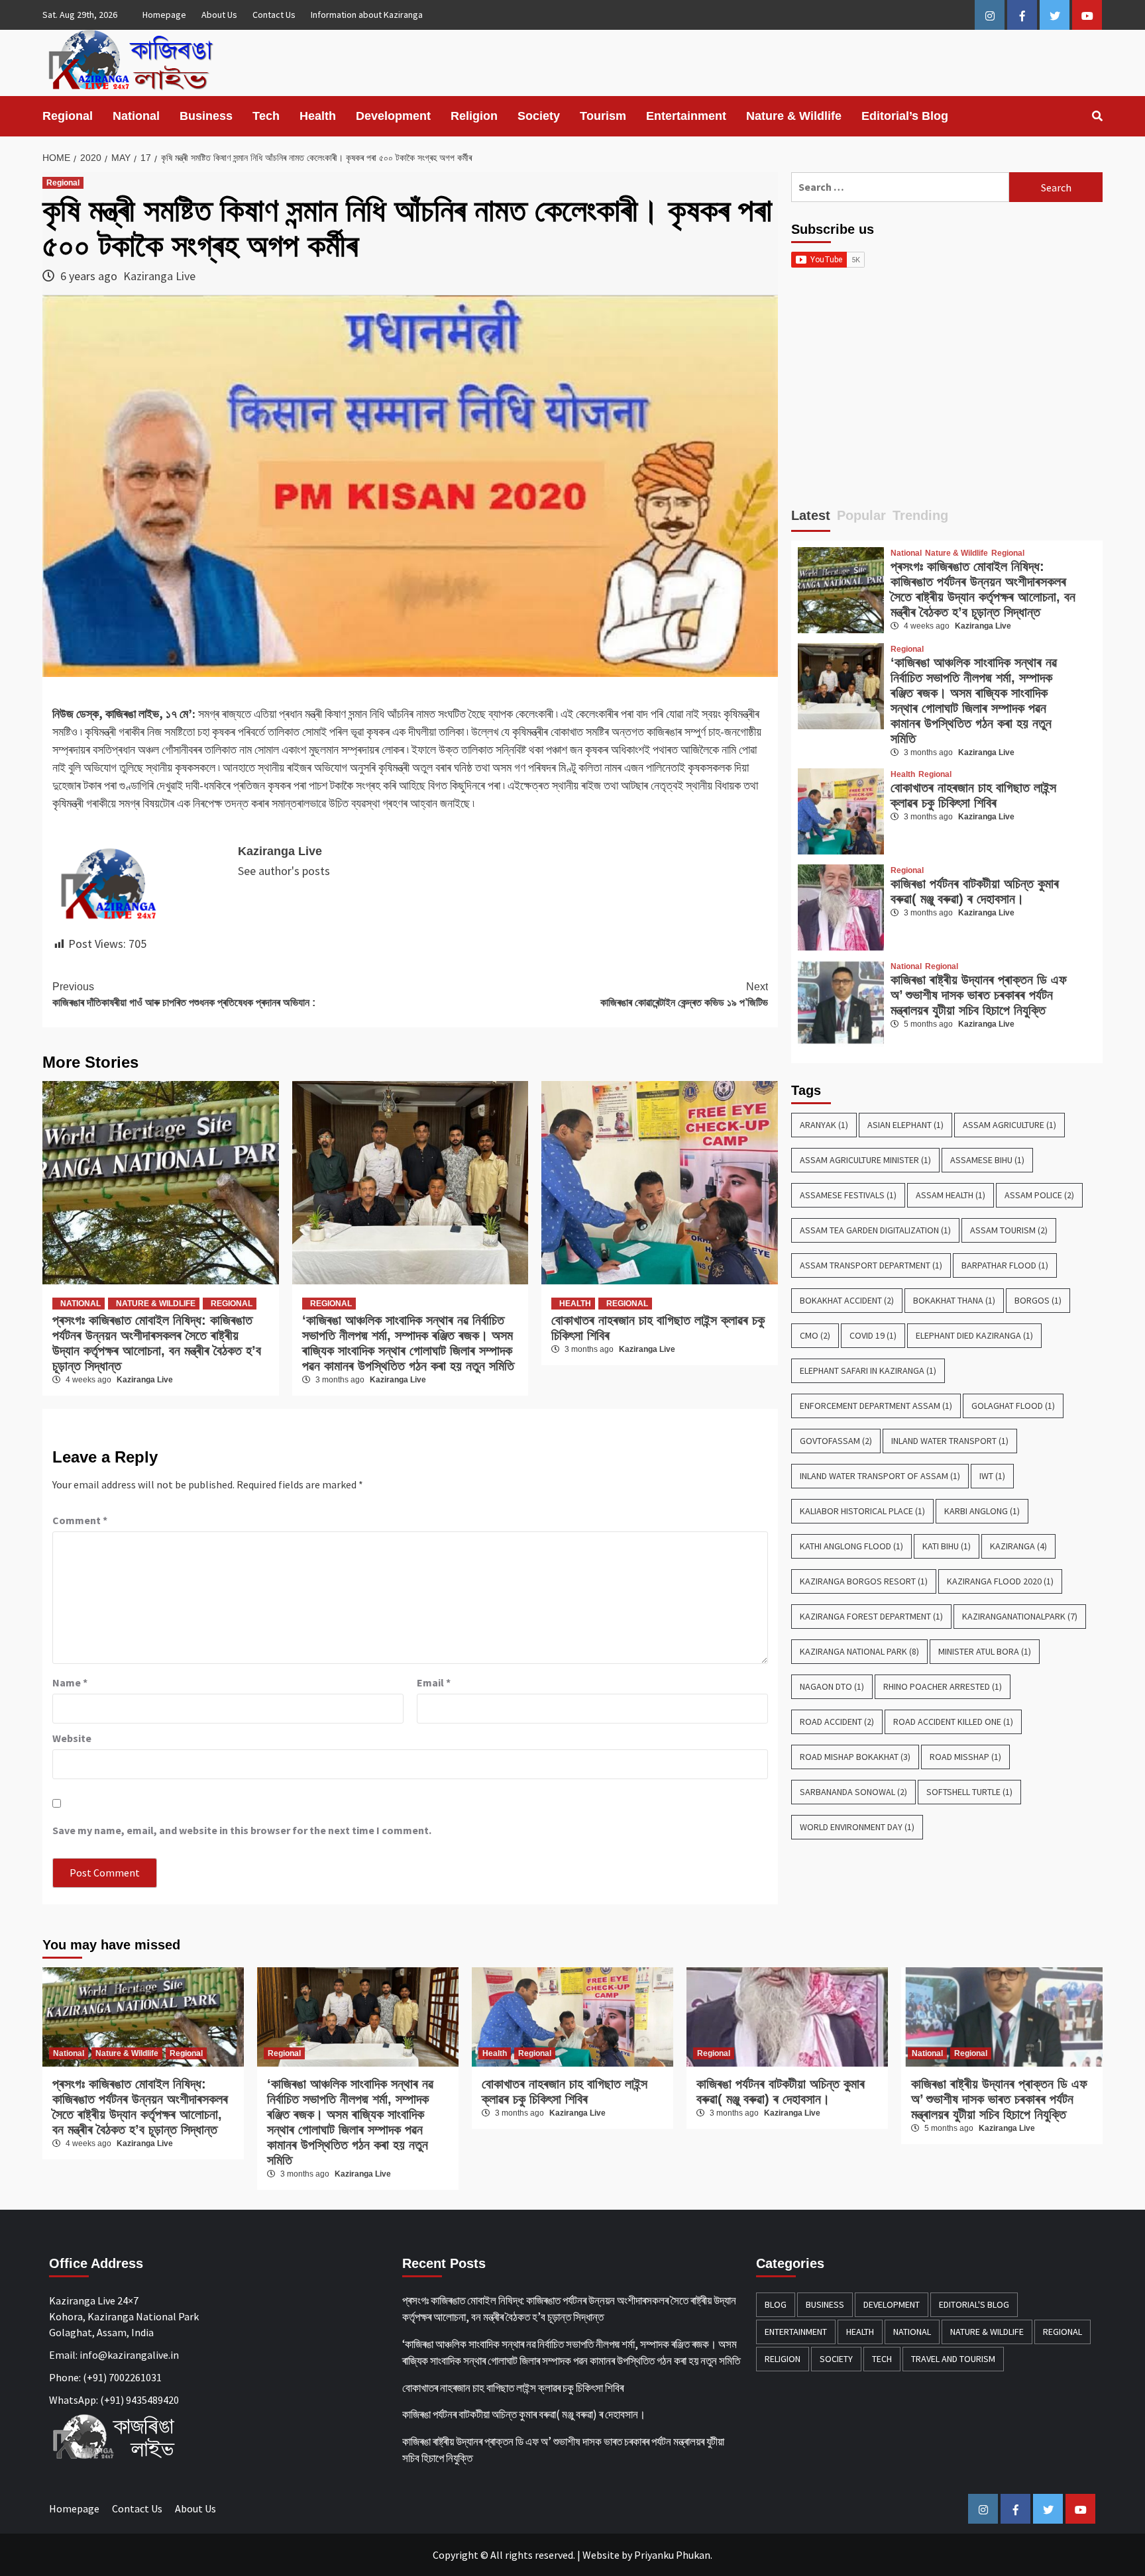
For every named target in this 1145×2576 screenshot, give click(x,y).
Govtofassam (836, 1441)
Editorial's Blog (974, 2304)
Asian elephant (905, 1125)
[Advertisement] (947, 393)
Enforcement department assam (876, 1406)
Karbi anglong (982, 1511)
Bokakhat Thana (954, 1300)
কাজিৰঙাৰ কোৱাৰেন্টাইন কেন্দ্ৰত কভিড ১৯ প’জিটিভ (684, 995)
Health (318, 116)
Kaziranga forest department (871, 1616)
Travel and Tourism (953, 2359)
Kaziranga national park (859, 1651)
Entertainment (686, 116)
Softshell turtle (969, 1792)
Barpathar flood (1005, 1265)
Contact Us (274, 15)
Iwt (992, 1476)
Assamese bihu (987, 1160)
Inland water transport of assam (880, 1476)
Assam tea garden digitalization (875, 1230)
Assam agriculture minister (865, 1160)
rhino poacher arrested (943, 1686)
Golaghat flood (1013, 1406)
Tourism (603, 116)
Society (539, 116)
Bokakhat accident (847, 1300)
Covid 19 (873, 1335)
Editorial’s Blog (905, 116)
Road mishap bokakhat (855, 1757)
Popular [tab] (861, 515)
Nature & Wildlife (794, 116)
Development (393, 116)
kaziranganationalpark (1020, 1616)
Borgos (1038, 1300)
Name (70, 1682)
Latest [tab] (811, 515)
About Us (219, 15)
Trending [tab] (920, 515)
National (136, 116)
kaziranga (1018, 1546)
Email (434, 1682)
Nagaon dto (832, 1686)
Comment (80, 1520)
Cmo (815, 1335)
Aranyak (824, 1125)
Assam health (951, 1195)
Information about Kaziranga (367, 15)
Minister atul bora (985, 1651)
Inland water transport (950, 1441)
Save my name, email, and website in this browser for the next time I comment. (242, 1830)
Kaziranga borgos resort (864, 1581)
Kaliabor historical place (862, 1511)
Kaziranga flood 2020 (1000, 1581)
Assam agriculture (1009, 1125)
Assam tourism (1009, 1230)
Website (601, 2555)
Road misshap (965, 1757)
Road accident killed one (953, 1722)
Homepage (164, 15)
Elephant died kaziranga (974, 1335)
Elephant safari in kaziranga (868, 1370)
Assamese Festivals (848, 1195)
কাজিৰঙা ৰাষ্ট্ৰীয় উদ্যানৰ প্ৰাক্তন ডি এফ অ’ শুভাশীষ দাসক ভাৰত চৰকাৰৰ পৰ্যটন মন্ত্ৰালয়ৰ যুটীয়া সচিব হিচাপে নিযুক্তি (979, 995)
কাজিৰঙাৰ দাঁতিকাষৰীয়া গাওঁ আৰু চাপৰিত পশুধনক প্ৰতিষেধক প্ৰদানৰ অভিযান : (184, 995)
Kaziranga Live (159, 276)
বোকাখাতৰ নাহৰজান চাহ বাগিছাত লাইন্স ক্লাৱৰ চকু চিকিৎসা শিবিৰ (973, 795)
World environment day (857, 1827)
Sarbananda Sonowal (853, 1792)
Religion (474, 116)
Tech (266, 116)
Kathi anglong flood (851, 1546)
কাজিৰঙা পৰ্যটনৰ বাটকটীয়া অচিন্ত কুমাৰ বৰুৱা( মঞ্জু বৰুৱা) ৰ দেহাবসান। (975, 891)
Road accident (837, 1722)
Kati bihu (947, 1546)
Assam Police (1039, 1195)
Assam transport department (871, 1265)
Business (206, 116)
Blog (776, 2304)
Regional (68, 116)
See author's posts (284, 871)
